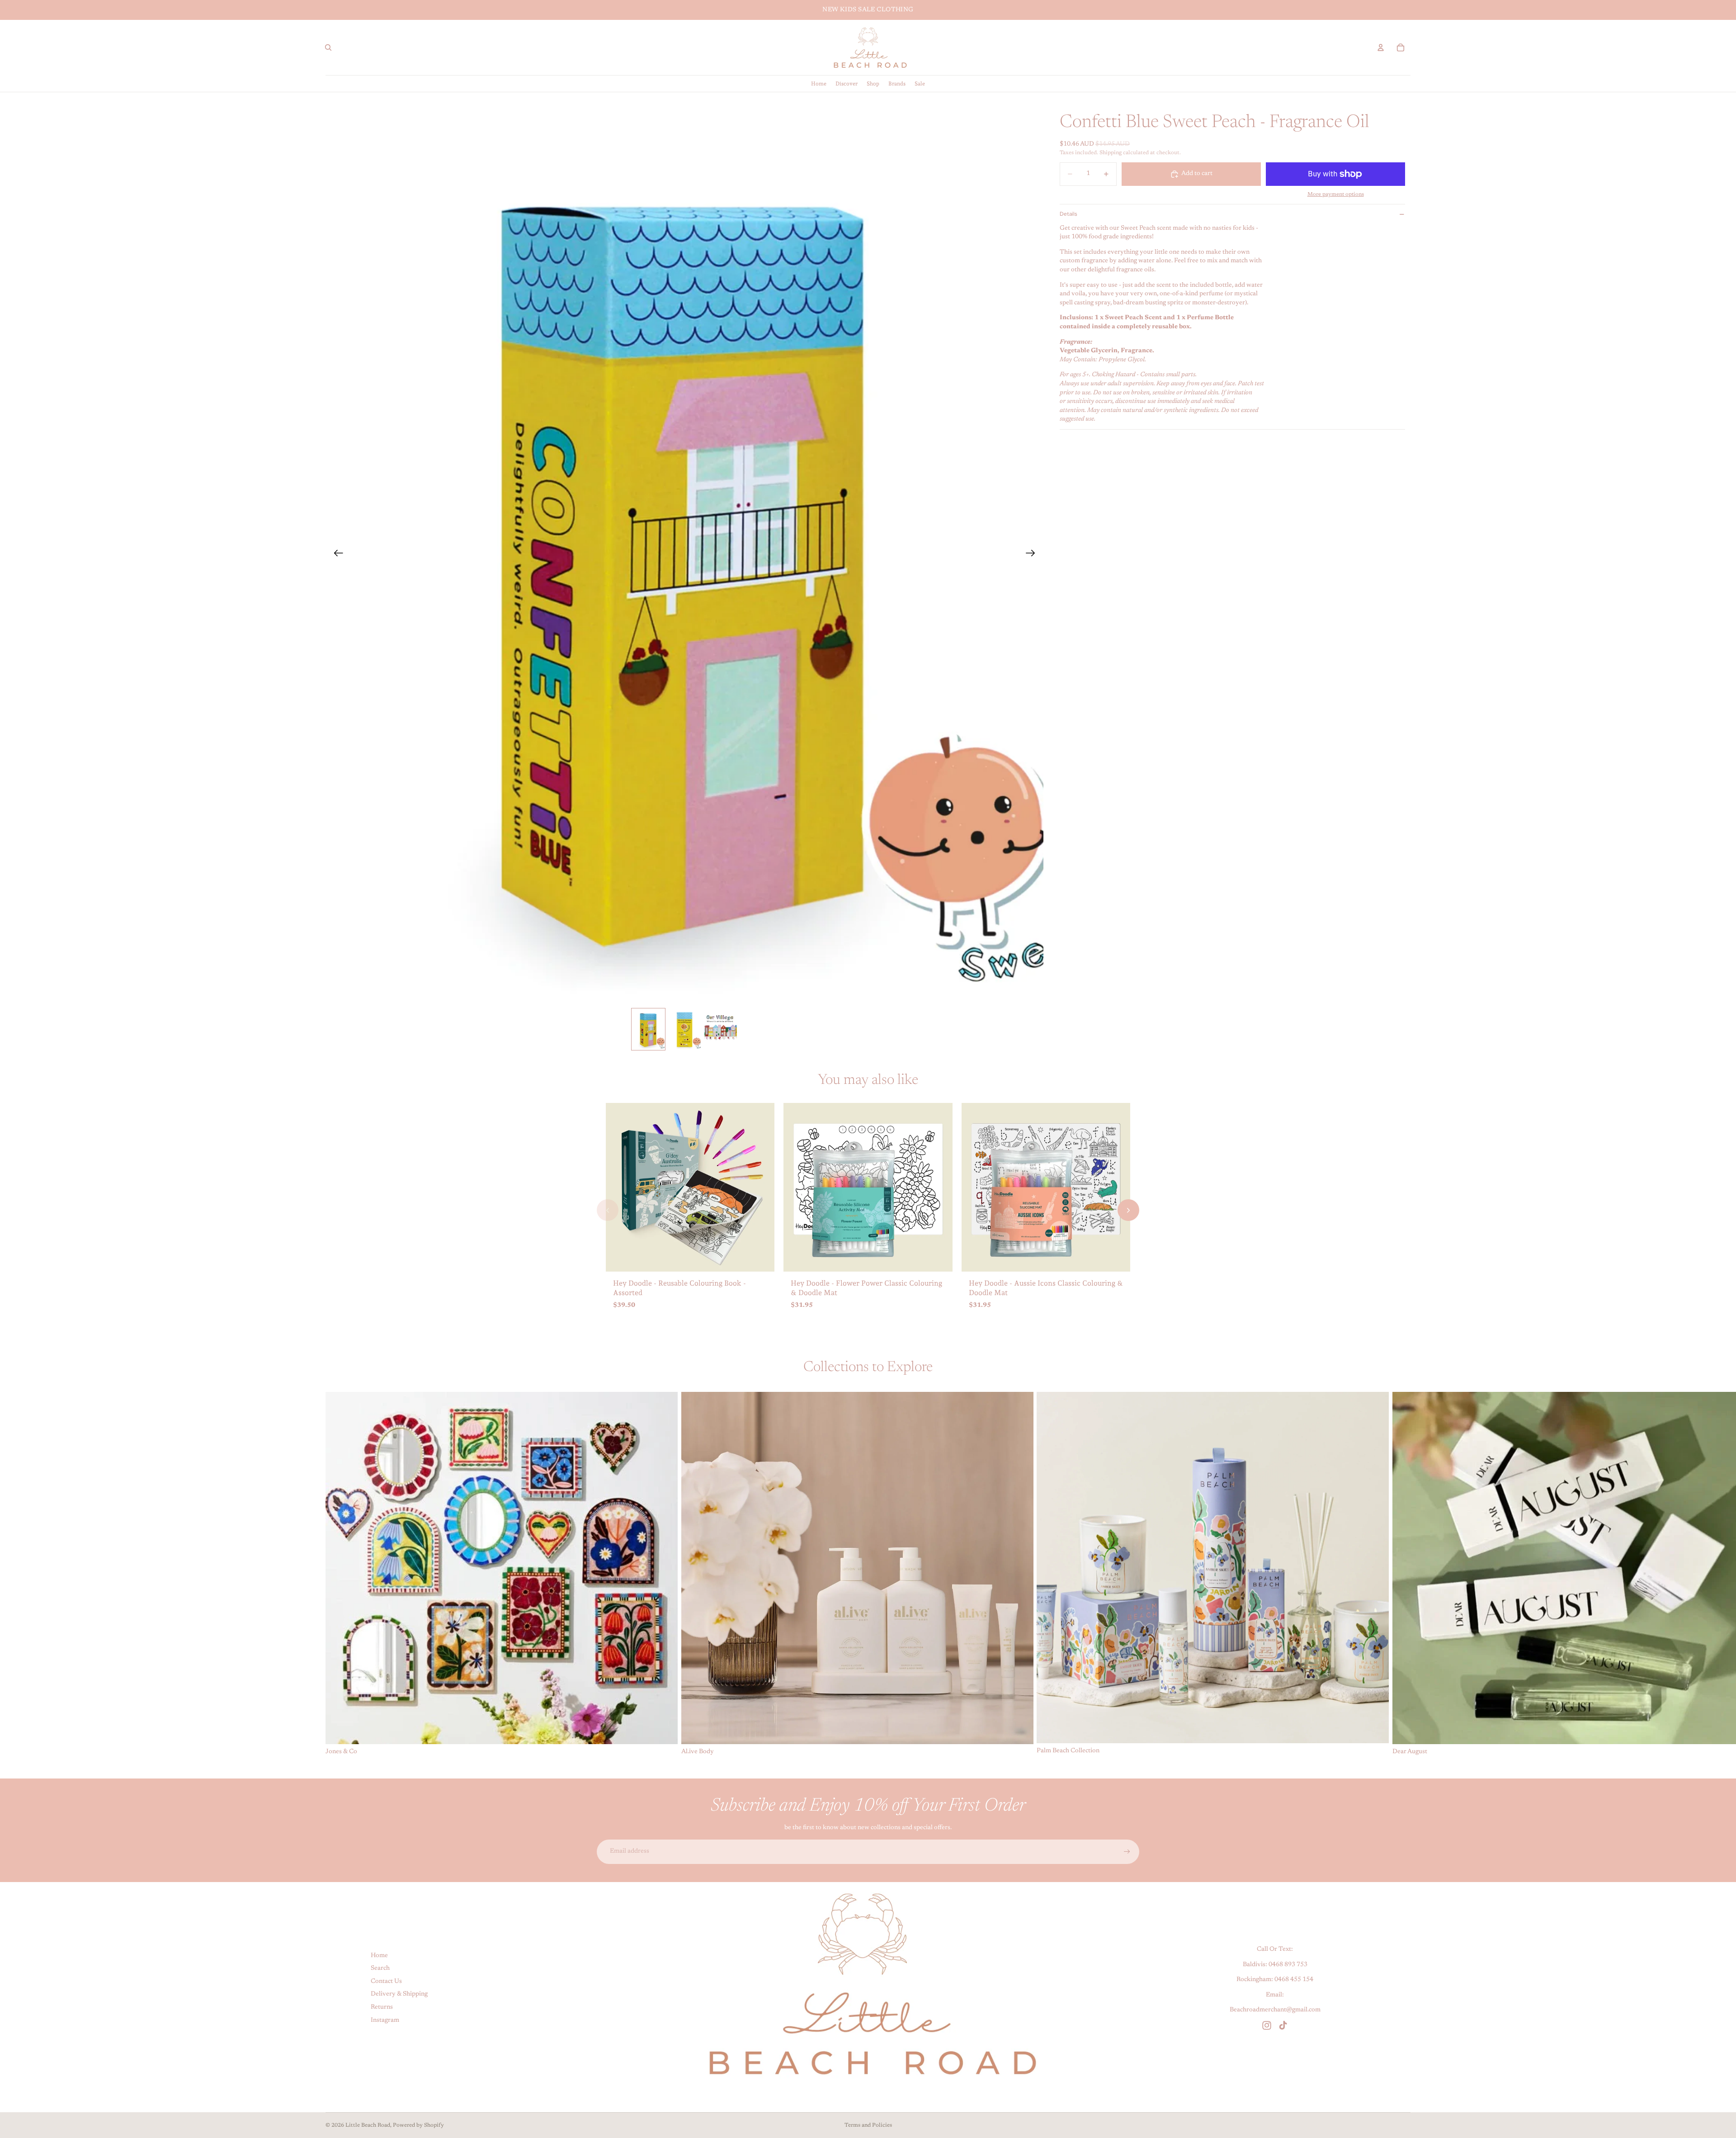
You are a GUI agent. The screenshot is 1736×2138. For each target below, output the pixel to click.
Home (379, 1955)
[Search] (328, 47)
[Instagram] (1267, 2025)
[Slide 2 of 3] (684, 1029)
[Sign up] (1127, 1852)
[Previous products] (608, 1210)
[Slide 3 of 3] (721, 1029)
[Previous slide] (336, 555)
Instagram (385, 2020)
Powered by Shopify (418, 2125)
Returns (382, 2007)
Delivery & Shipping (399, 1994)
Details (1068, 214)
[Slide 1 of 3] (648, 1029)
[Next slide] (1033, 555)
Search (380, 1968)
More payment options (1336, 194)
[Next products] (1128, 1210)
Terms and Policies (868, 2125)
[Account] (1381, 47)
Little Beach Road (368, 2125)
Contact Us (386, 1982)
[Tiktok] (1283, 2025)
